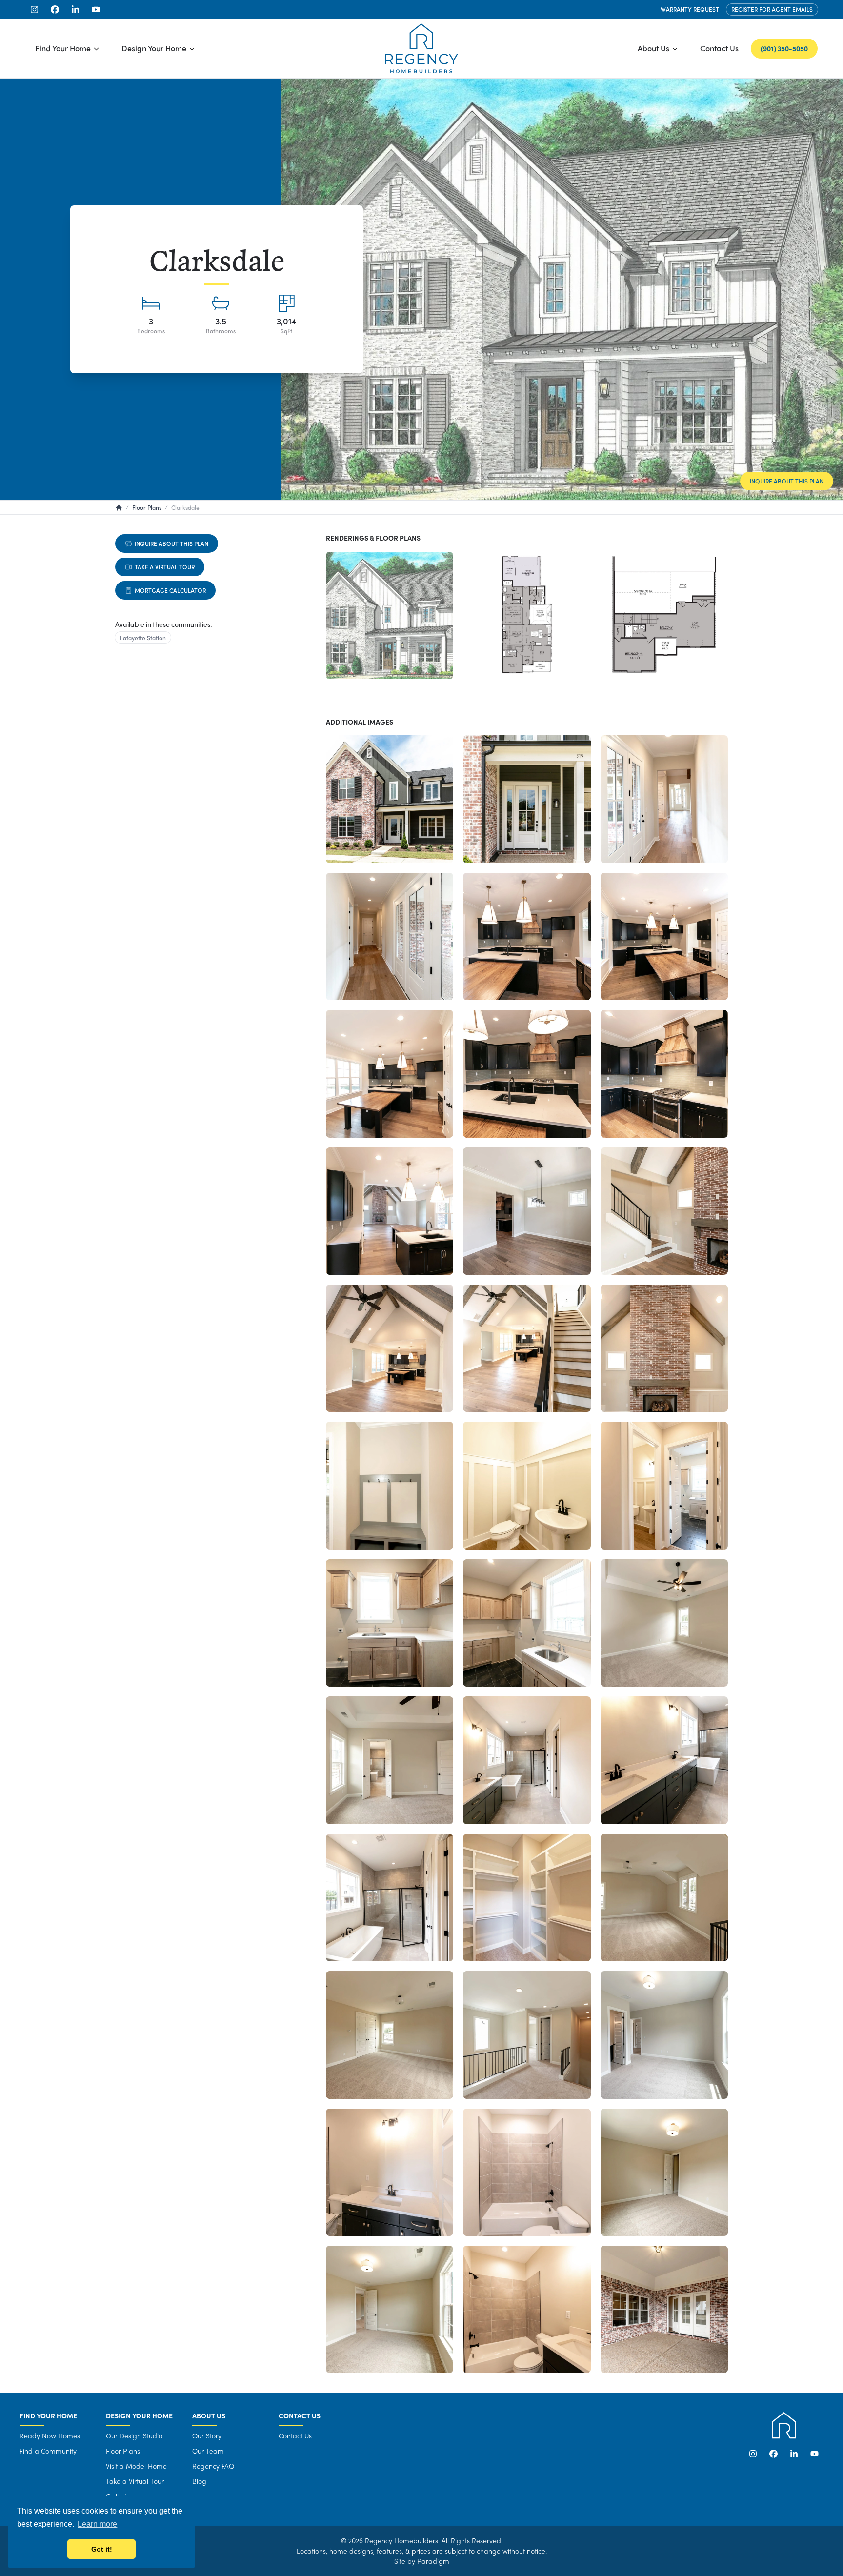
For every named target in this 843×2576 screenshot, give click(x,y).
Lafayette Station (143, 638)
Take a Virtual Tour (165, 567)
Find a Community (48, 2451)
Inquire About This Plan (787, 481)
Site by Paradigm (422, 2561)
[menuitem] (67, 48)
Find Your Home (63, 48)
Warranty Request (690, 9)
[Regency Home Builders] (421, 48)
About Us (653, 48)
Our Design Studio (134, 2435)
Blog (199, 2481)
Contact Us (719, 48)
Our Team (208, 2451)
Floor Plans (123, 2451)
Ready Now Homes (50, 2435)
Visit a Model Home (136, 2466)
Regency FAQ (213, 2466)
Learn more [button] (97, 2524)
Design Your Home (154, 48)
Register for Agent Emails (772, 9)
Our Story (207, 2435)
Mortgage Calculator (170, 590)
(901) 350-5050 (784, 48)
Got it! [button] (102, 2549)
